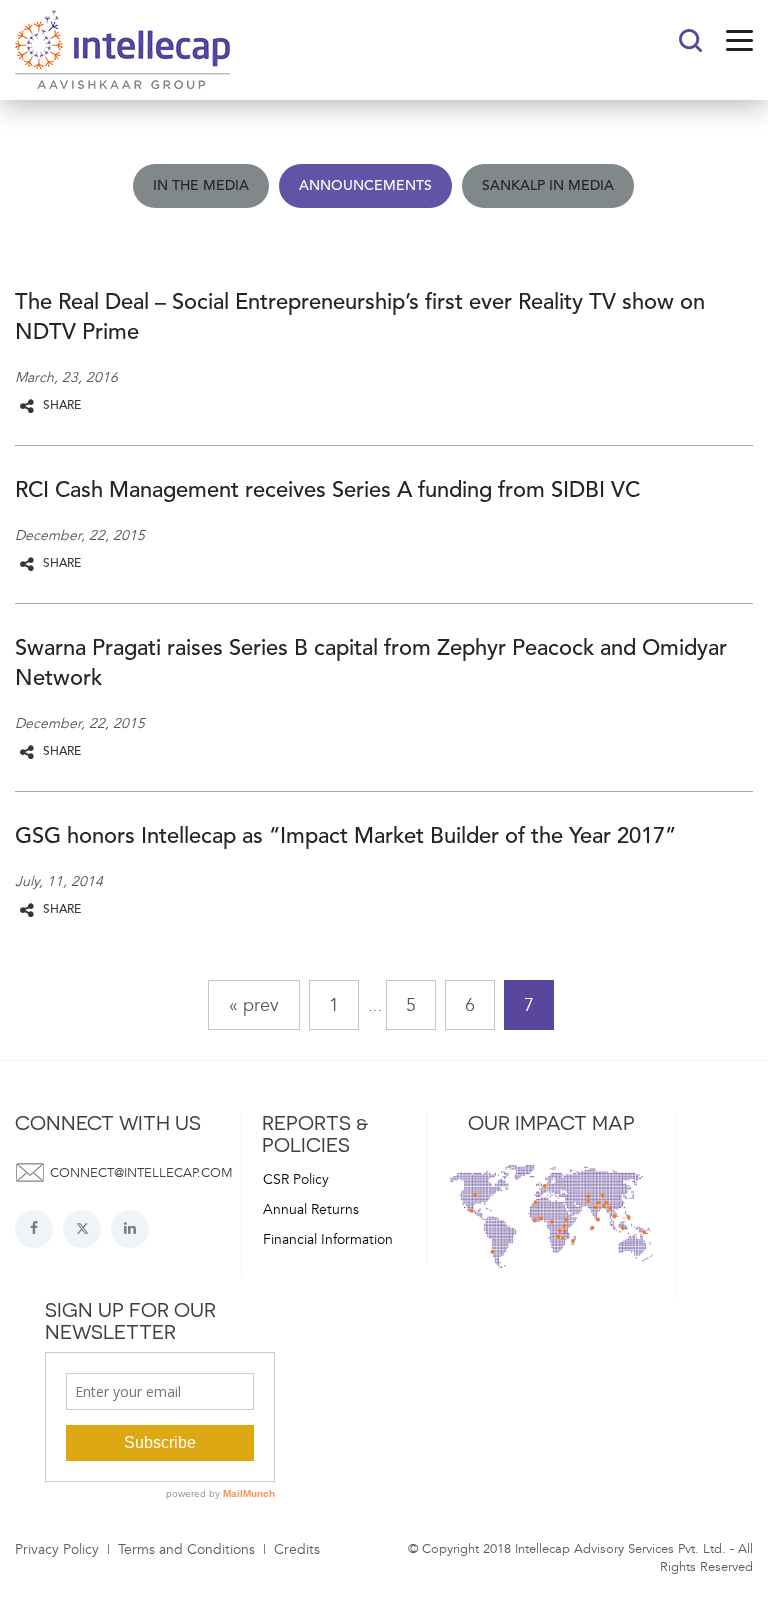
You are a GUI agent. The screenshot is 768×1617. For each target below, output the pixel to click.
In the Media (201, 186)
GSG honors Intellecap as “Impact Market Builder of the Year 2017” (345, 837)
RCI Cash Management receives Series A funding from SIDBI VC (327, 491)
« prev (254, 1005)
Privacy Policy (57, 1549)
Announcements (365, 186)
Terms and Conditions (186, 1549)
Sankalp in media (548, 186)
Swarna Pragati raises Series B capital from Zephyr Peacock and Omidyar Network (371, 664)
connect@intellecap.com (141, 1173)
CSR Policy (296, 1179)
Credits (297, 1549)
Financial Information (328, 1239)
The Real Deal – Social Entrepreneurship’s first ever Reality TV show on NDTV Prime (360, 318)
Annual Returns (311, 1209)
